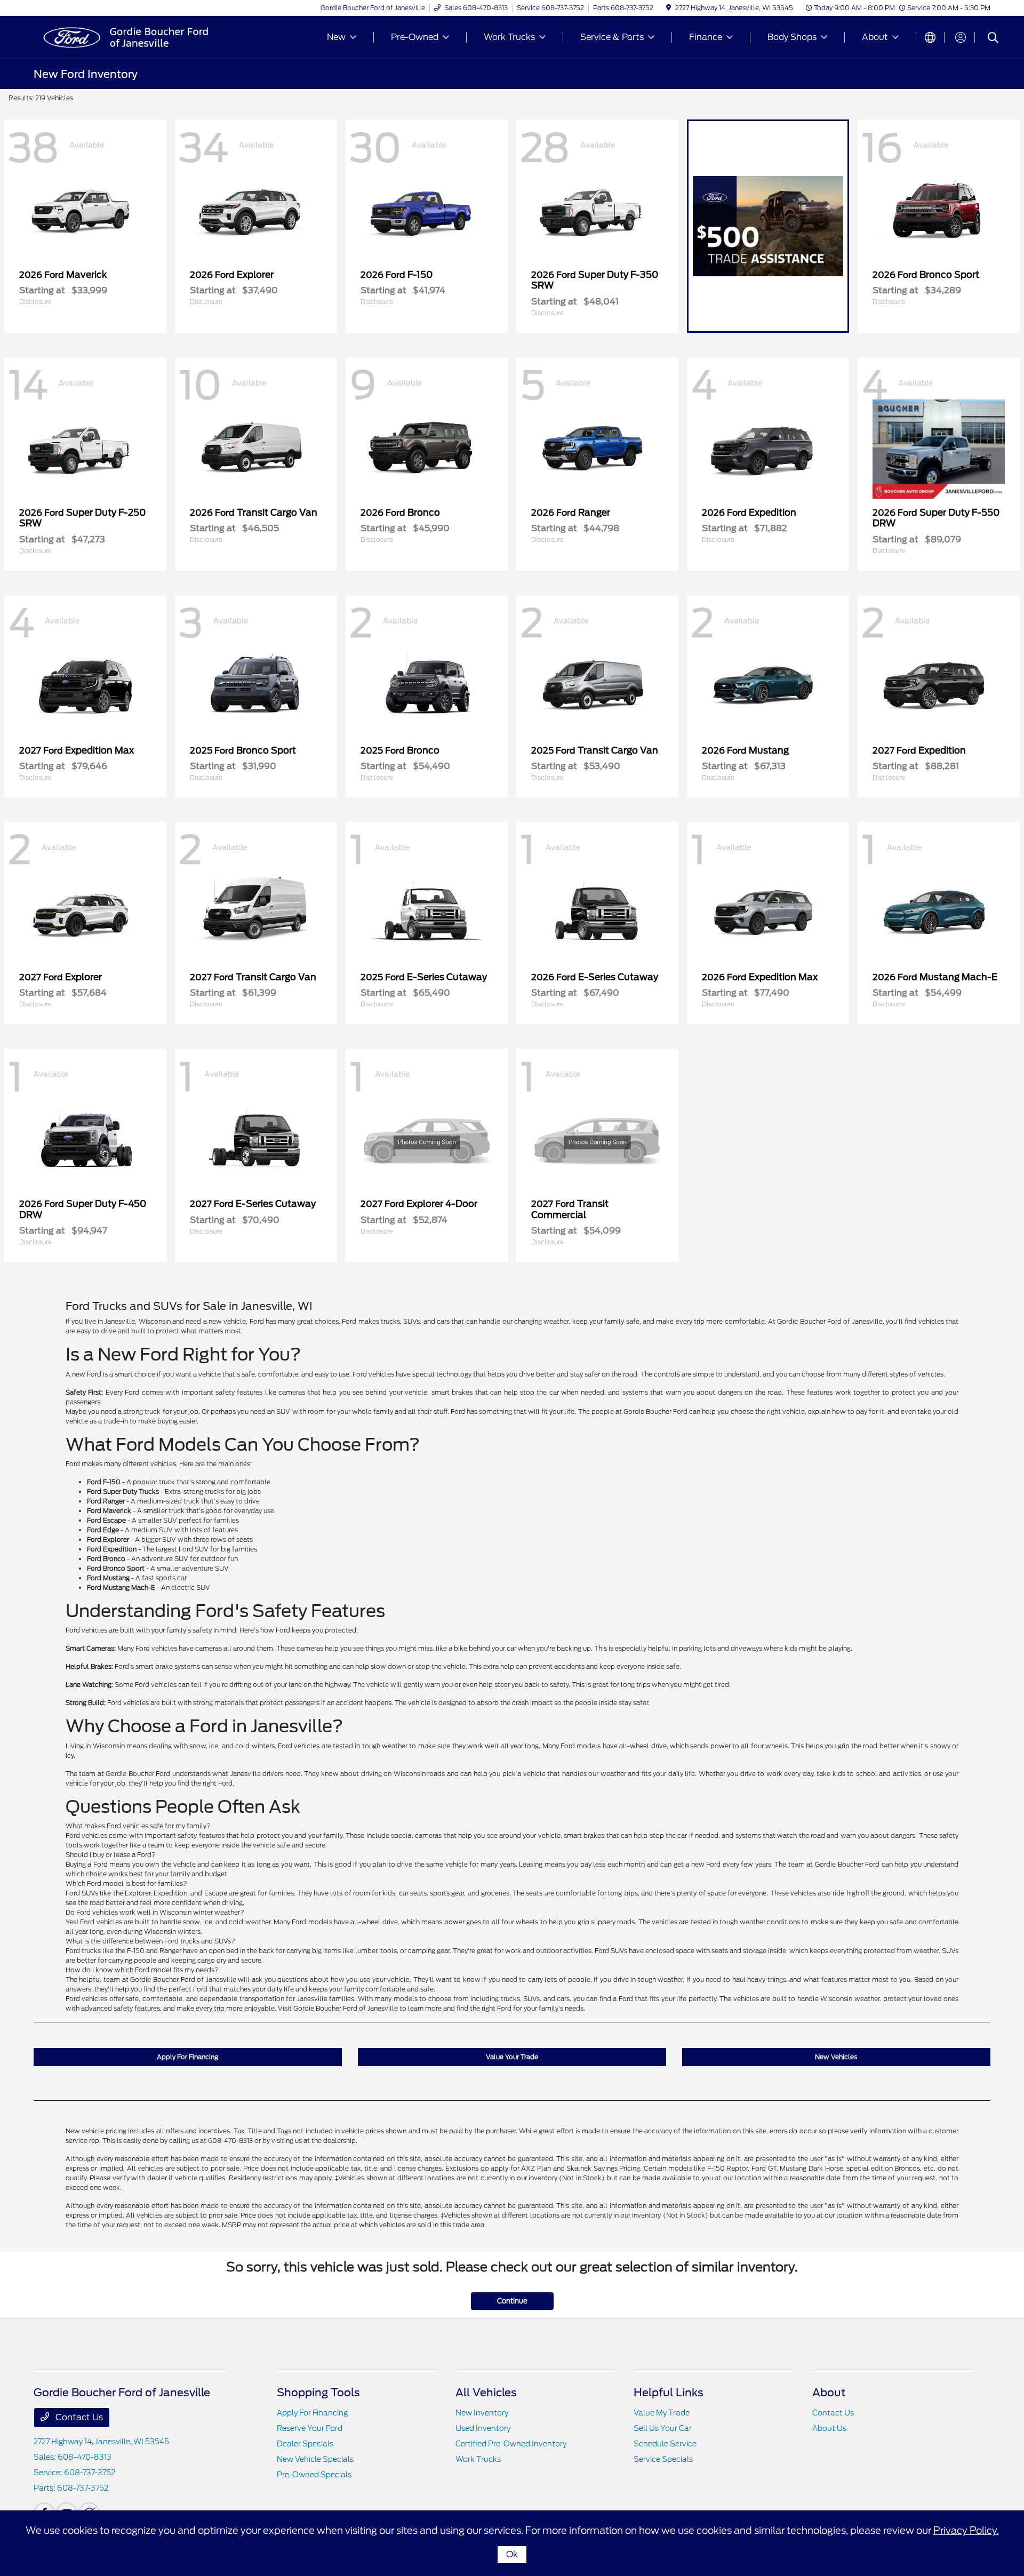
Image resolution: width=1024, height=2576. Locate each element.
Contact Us (78, 2417)
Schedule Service (665, 2444)
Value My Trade (662, 2413)
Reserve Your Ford (310, 2428)
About (829, 2393)
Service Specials (663, 2459)
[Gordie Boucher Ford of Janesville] (125, 37)
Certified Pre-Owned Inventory (511, 2444)
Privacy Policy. (966, 2530)
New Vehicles (836, 2057)
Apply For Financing (187, 2057)
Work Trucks (478, 2459)
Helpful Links (669, 2393)
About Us (829, 2428)
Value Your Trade (512, 2057)
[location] (669, 8)
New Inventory (482, 2413)
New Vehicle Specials (315, 2459)
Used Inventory (483, 2428)
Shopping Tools (318, 2393)
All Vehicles (486, 2393)
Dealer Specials (305, 2444)
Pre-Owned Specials (314, 2475)
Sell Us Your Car (663, 2428)
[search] (993, 39)
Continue (512, 2301)
